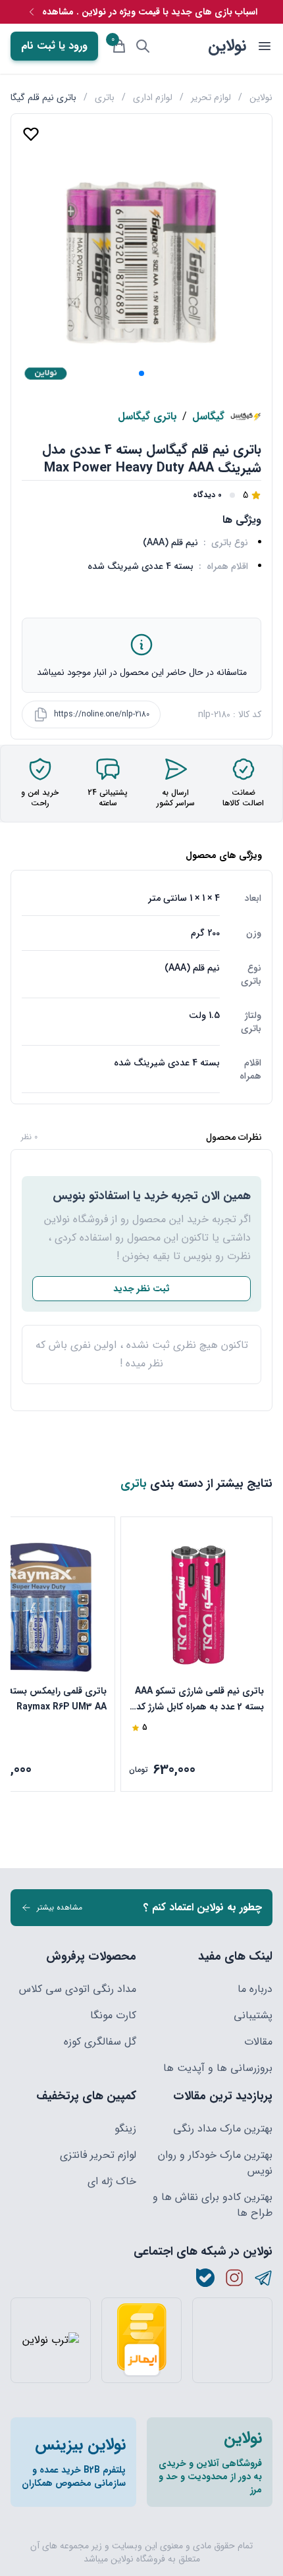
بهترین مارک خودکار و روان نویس (215, 2163)
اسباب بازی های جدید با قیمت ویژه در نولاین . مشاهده (150, 12)
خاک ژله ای (112, 2182)
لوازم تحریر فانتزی (98, 2155)
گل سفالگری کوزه (100, 2042)
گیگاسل (208, 417)
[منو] (265, 46)
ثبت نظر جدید (141, 1289)
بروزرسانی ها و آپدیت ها (218, 2068)
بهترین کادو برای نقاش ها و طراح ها (213, 2205)
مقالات (258, 2042)
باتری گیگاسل (147, 417)
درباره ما (255, 1989)
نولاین (227, 46)
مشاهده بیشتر (60, 1907)
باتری (105, 97)
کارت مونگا (113, 2016)
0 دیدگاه (207, 495)
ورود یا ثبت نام (54, 46)
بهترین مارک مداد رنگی (223, 2129)
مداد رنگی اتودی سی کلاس (78, 1989)
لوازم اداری (153, 97)
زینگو (125, 2129)
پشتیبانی (253, 2016)
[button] (141, 373)
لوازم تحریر (211, 97)
